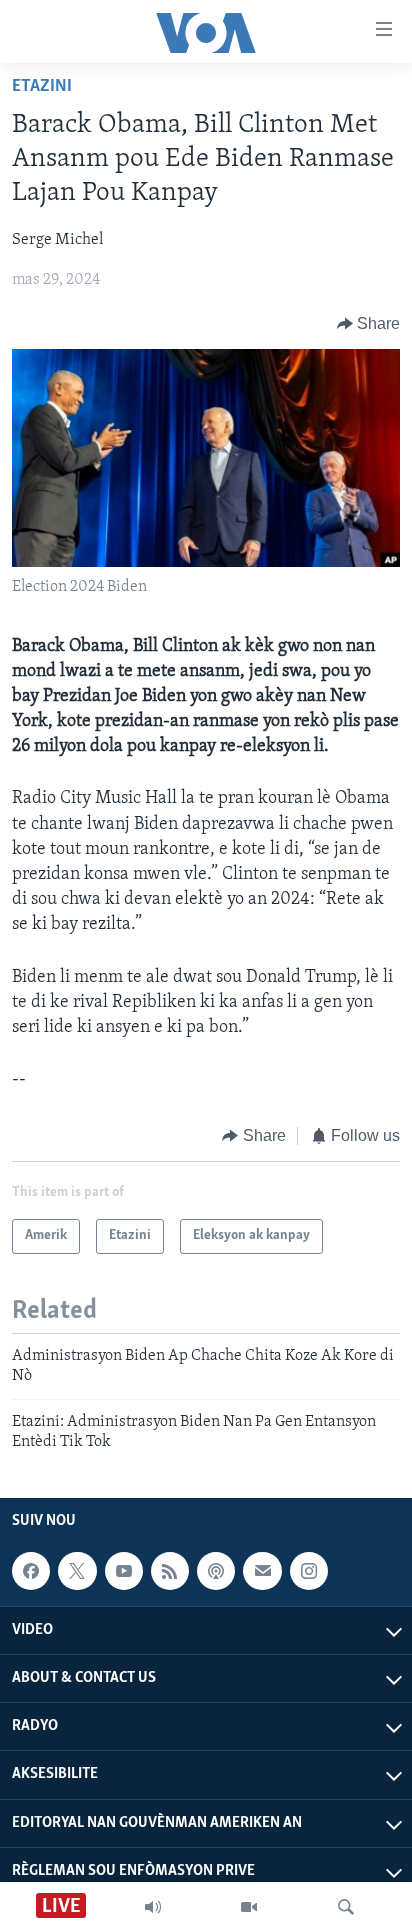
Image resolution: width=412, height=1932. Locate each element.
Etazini (42, 87)
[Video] (249, 1907)
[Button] (369, 324)
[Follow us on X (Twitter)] (77, 1571)
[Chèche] (346, 1907)
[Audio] (153, 1907)
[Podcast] (216, 1571)
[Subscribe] (262, 1571)
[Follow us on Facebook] (31, 1571)
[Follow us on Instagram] (309, 1571)
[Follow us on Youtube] (124, 1571)
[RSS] (170, 1571)
